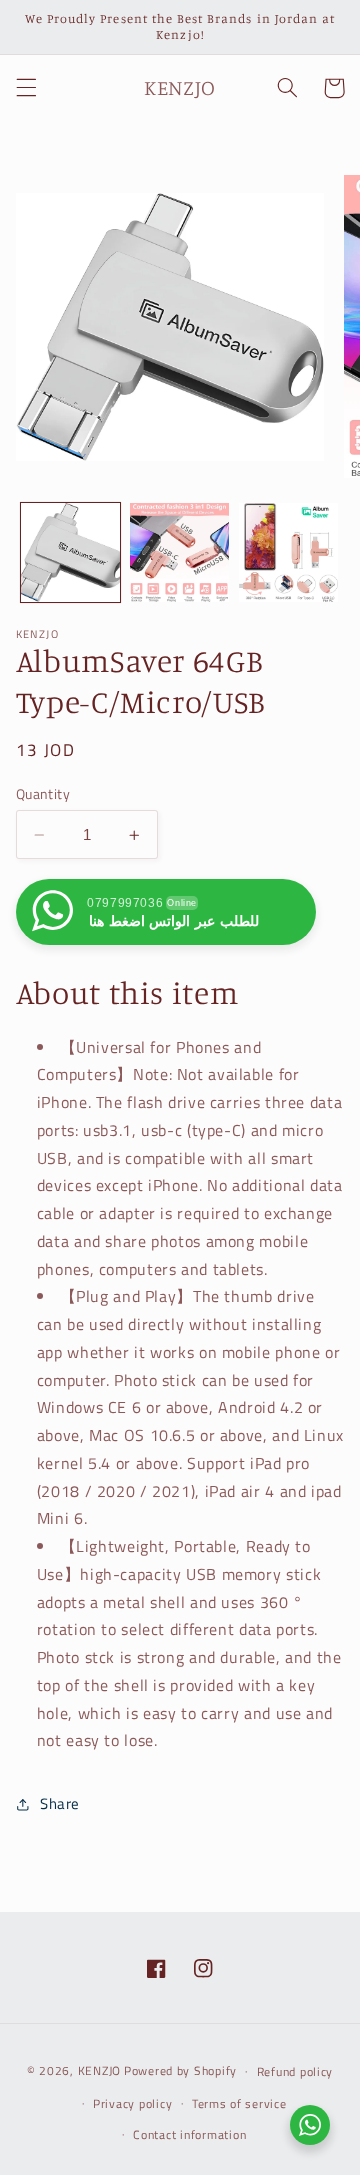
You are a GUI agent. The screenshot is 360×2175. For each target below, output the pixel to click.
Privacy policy (132, 2103)
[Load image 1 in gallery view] (70, 552)
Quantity (43, 794)
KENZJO (99, 2070)
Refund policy (295, 2071)
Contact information (189, 2134)
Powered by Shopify (180, 2070)
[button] (26, 88)
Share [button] (60, 1803)
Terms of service (239, 2103)
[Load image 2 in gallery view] (179, 552)
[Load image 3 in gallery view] (288, 552)
